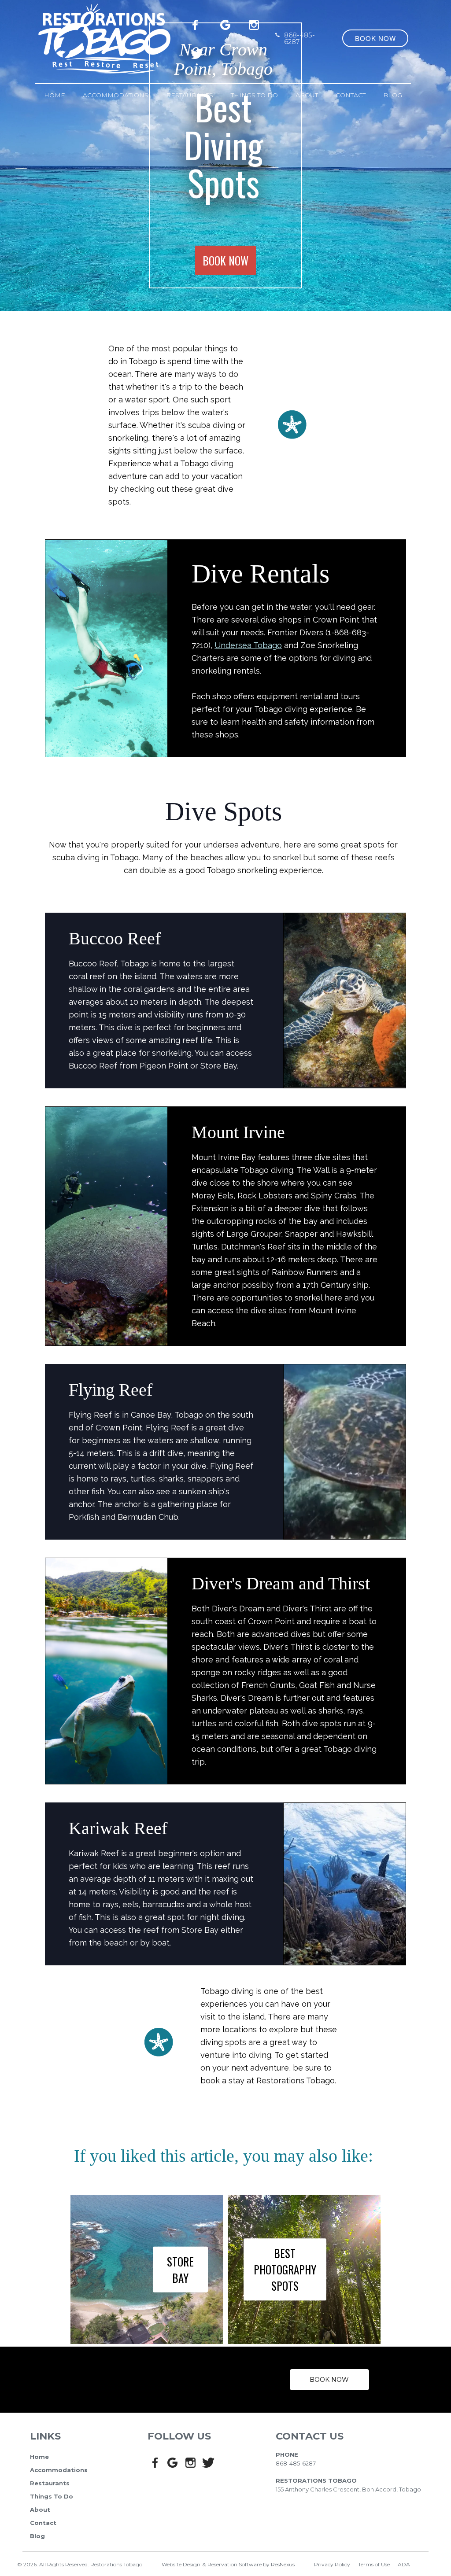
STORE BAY (180, 2270)
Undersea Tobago (248, 645)
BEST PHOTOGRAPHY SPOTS (285, 2270)
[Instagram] (256, 23)
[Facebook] (198, 23)
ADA (404, 2564)
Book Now (329, 2380)
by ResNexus (279, 2564)
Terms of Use (374, 2564)
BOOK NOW (225, 260)
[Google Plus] (227, 23)
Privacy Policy (332, 2564)
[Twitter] (198, 52)
